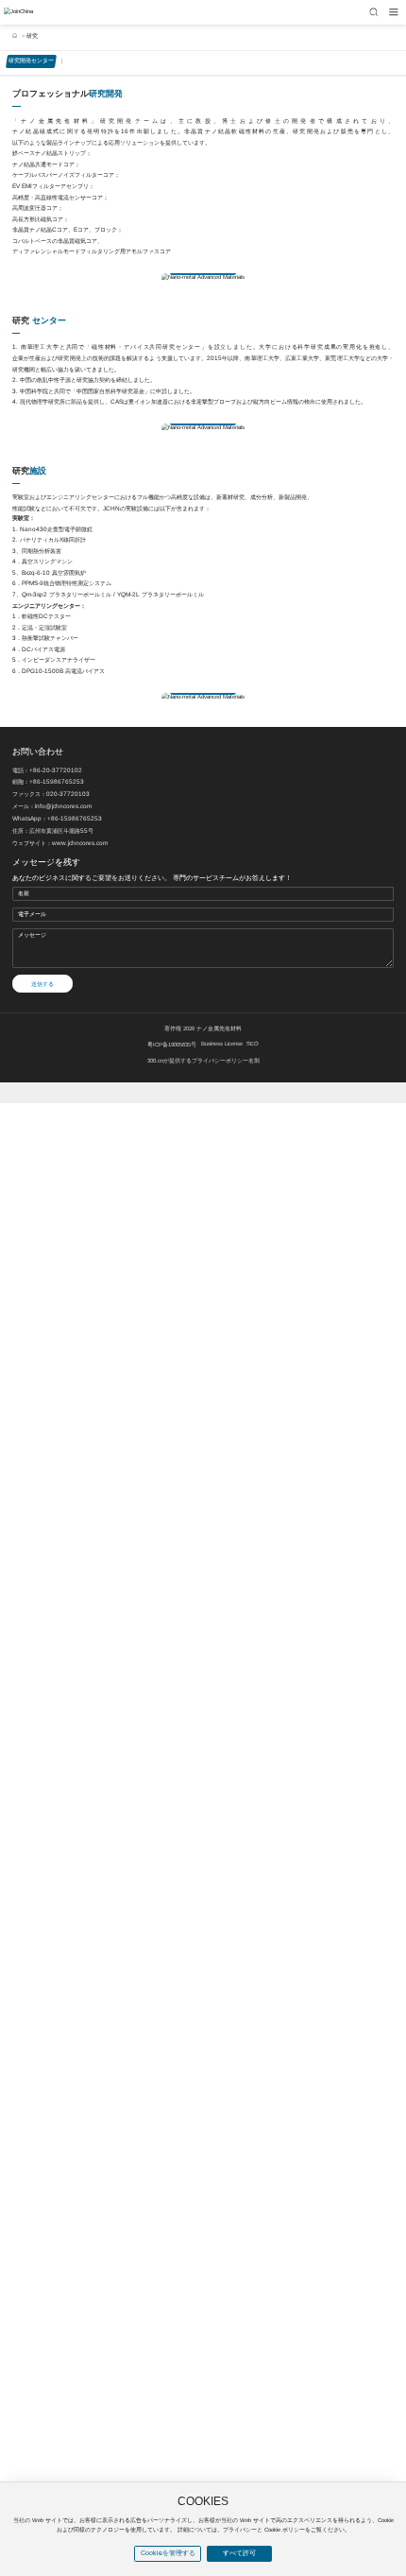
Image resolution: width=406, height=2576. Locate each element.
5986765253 (65, 781)
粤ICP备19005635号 (172, 1045)
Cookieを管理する (168, 2553)
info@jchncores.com (63, 806)
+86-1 (38, 781)
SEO (253, 1044)
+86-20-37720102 (56, 770)
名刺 (254, 1061)
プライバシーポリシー (220, 1061)
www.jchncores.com (80, 843)
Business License (222, 1044)
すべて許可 (239, 2553)
